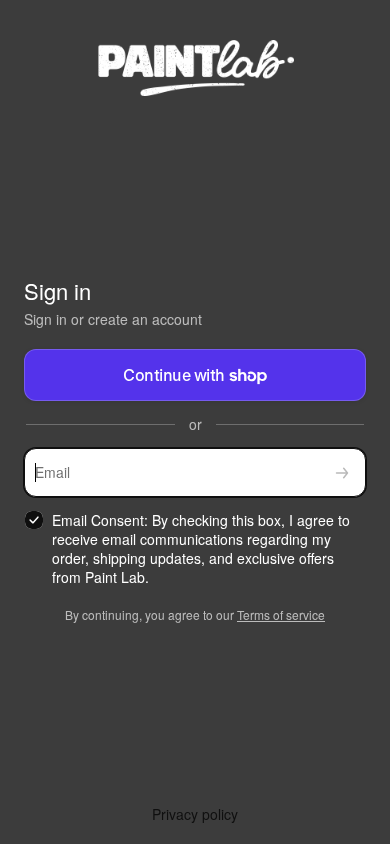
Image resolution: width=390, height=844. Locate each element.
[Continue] (342, 472)
